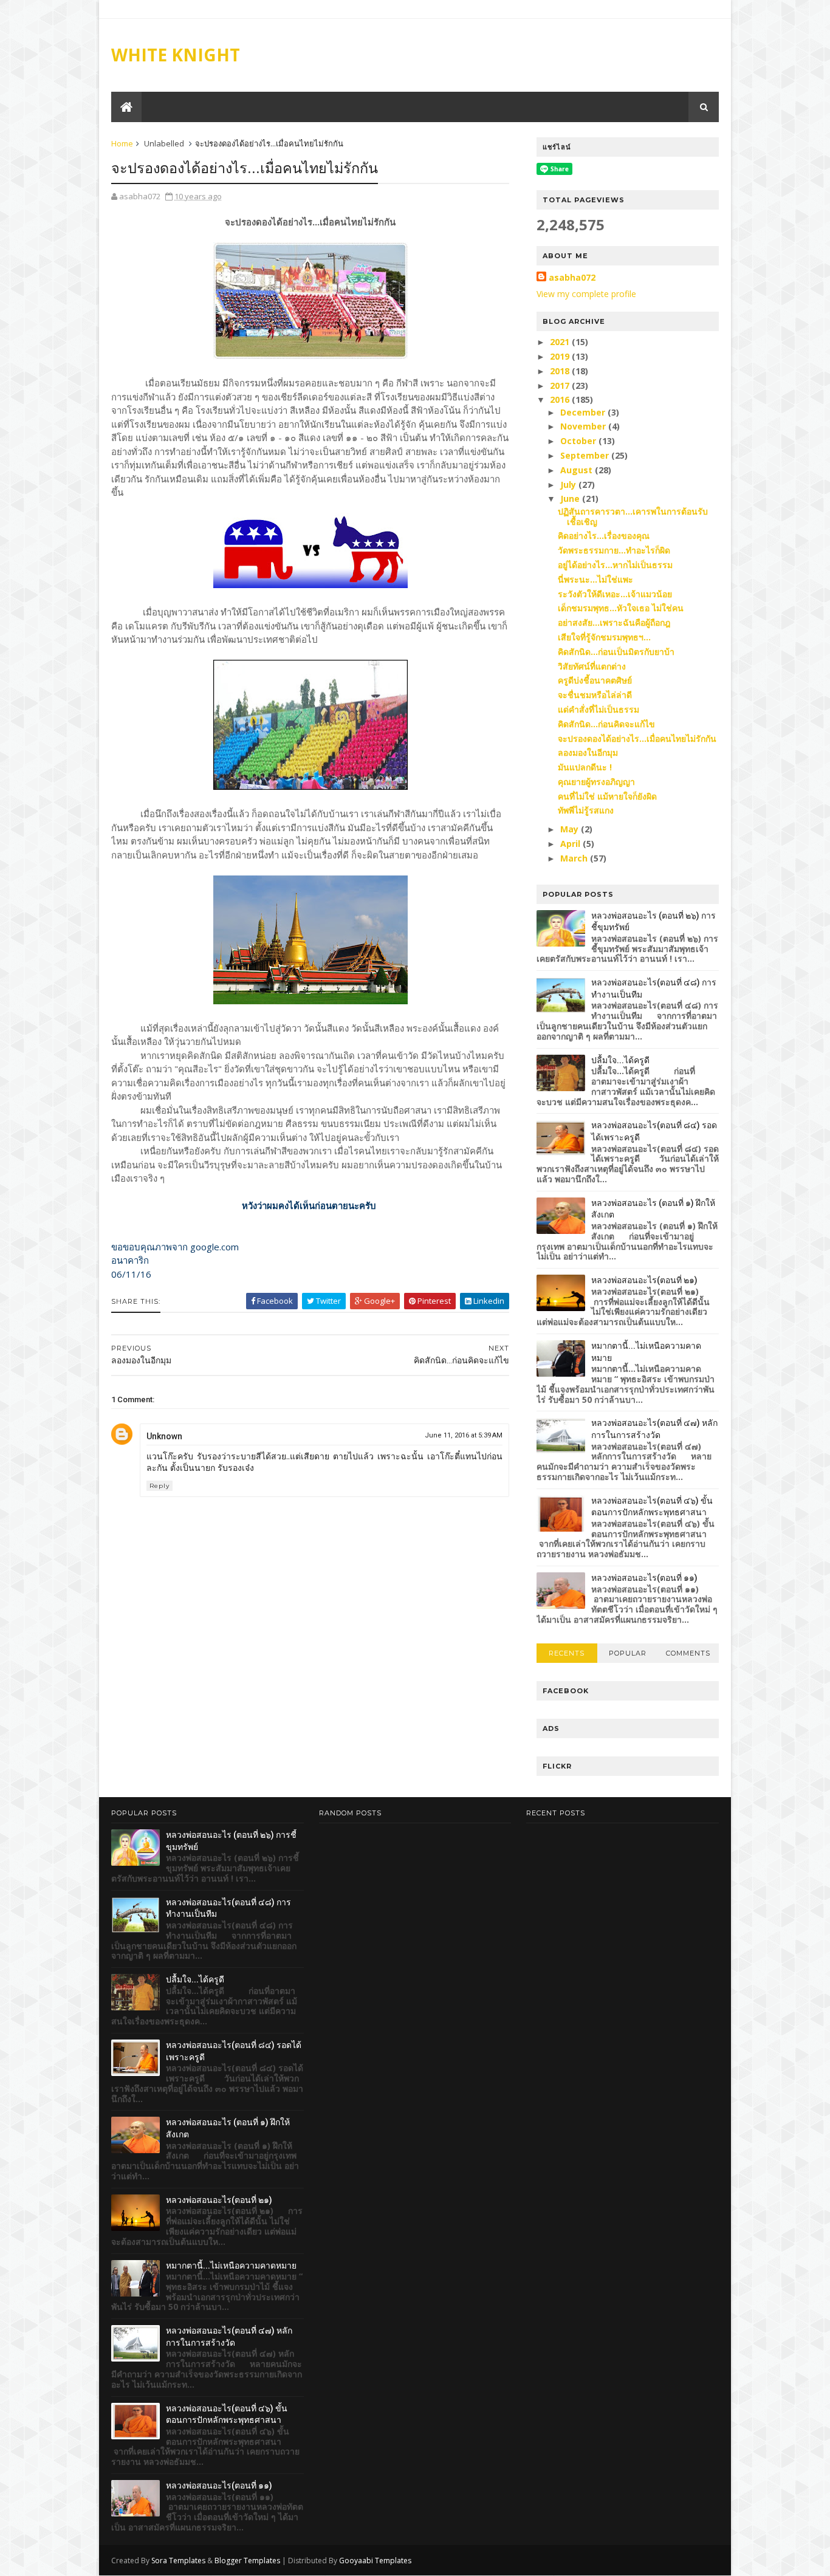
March (575, 858)
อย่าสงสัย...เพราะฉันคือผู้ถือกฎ (614, 622)
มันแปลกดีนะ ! (585, 767)
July (569, 485)
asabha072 (572, 277)
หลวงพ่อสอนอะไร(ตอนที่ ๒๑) (644, 1280)
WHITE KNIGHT (176, 55)
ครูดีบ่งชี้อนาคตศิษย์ (595, 680)
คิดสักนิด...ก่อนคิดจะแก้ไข (606, 724)
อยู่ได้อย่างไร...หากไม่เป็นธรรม (615, 565)
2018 (561, 371)
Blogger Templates (247, 2561)
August (578, 470)
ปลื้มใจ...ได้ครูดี (620, 1060)
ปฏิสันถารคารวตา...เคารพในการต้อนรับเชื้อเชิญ (633, 516)
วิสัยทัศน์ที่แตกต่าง (592, 666)
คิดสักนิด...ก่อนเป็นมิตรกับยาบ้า (616, 652)
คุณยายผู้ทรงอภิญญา (596, 782)
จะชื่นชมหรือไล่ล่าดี (595, 695)
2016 (561, 399)
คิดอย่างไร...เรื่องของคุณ (604, 536)
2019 (561, 356)
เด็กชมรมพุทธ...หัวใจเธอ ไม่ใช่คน (621, 608)
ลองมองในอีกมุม (588, 752)
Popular (628, 1653)
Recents (567, 1653)
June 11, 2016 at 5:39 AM (464, 1435)
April (571, 844)
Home (122, 143)
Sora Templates (178, 2561)
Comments (688, 1653)
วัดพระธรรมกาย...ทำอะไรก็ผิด (614, 550)
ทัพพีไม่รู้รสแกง (586, 810)
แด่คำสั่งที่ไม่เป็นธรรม (598, 709)
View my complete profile (586, 294)
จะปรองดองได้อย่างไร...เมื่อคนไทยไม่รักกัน (637, 738)
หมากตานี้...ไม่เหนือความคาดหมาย (231, 2266)
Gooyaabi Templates (375, 2561)
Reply (159, 1486)
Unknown (164, 1436)
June (571, 498)
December (584, 412)
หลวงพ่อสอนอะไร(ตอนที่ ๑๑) (644, 1578)
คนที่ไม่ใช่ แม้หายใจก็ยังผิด (607, 796)
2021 (561, 342)
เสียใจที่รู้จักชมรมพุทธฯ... (604, 637)
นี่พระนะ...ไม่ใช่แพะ (595, 579)
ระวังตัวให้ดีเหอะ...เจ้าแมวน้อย (615, 594)
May (571, 829)
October (579, 441)
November (584, 426)
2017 (561, 385)
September (586, 455)
